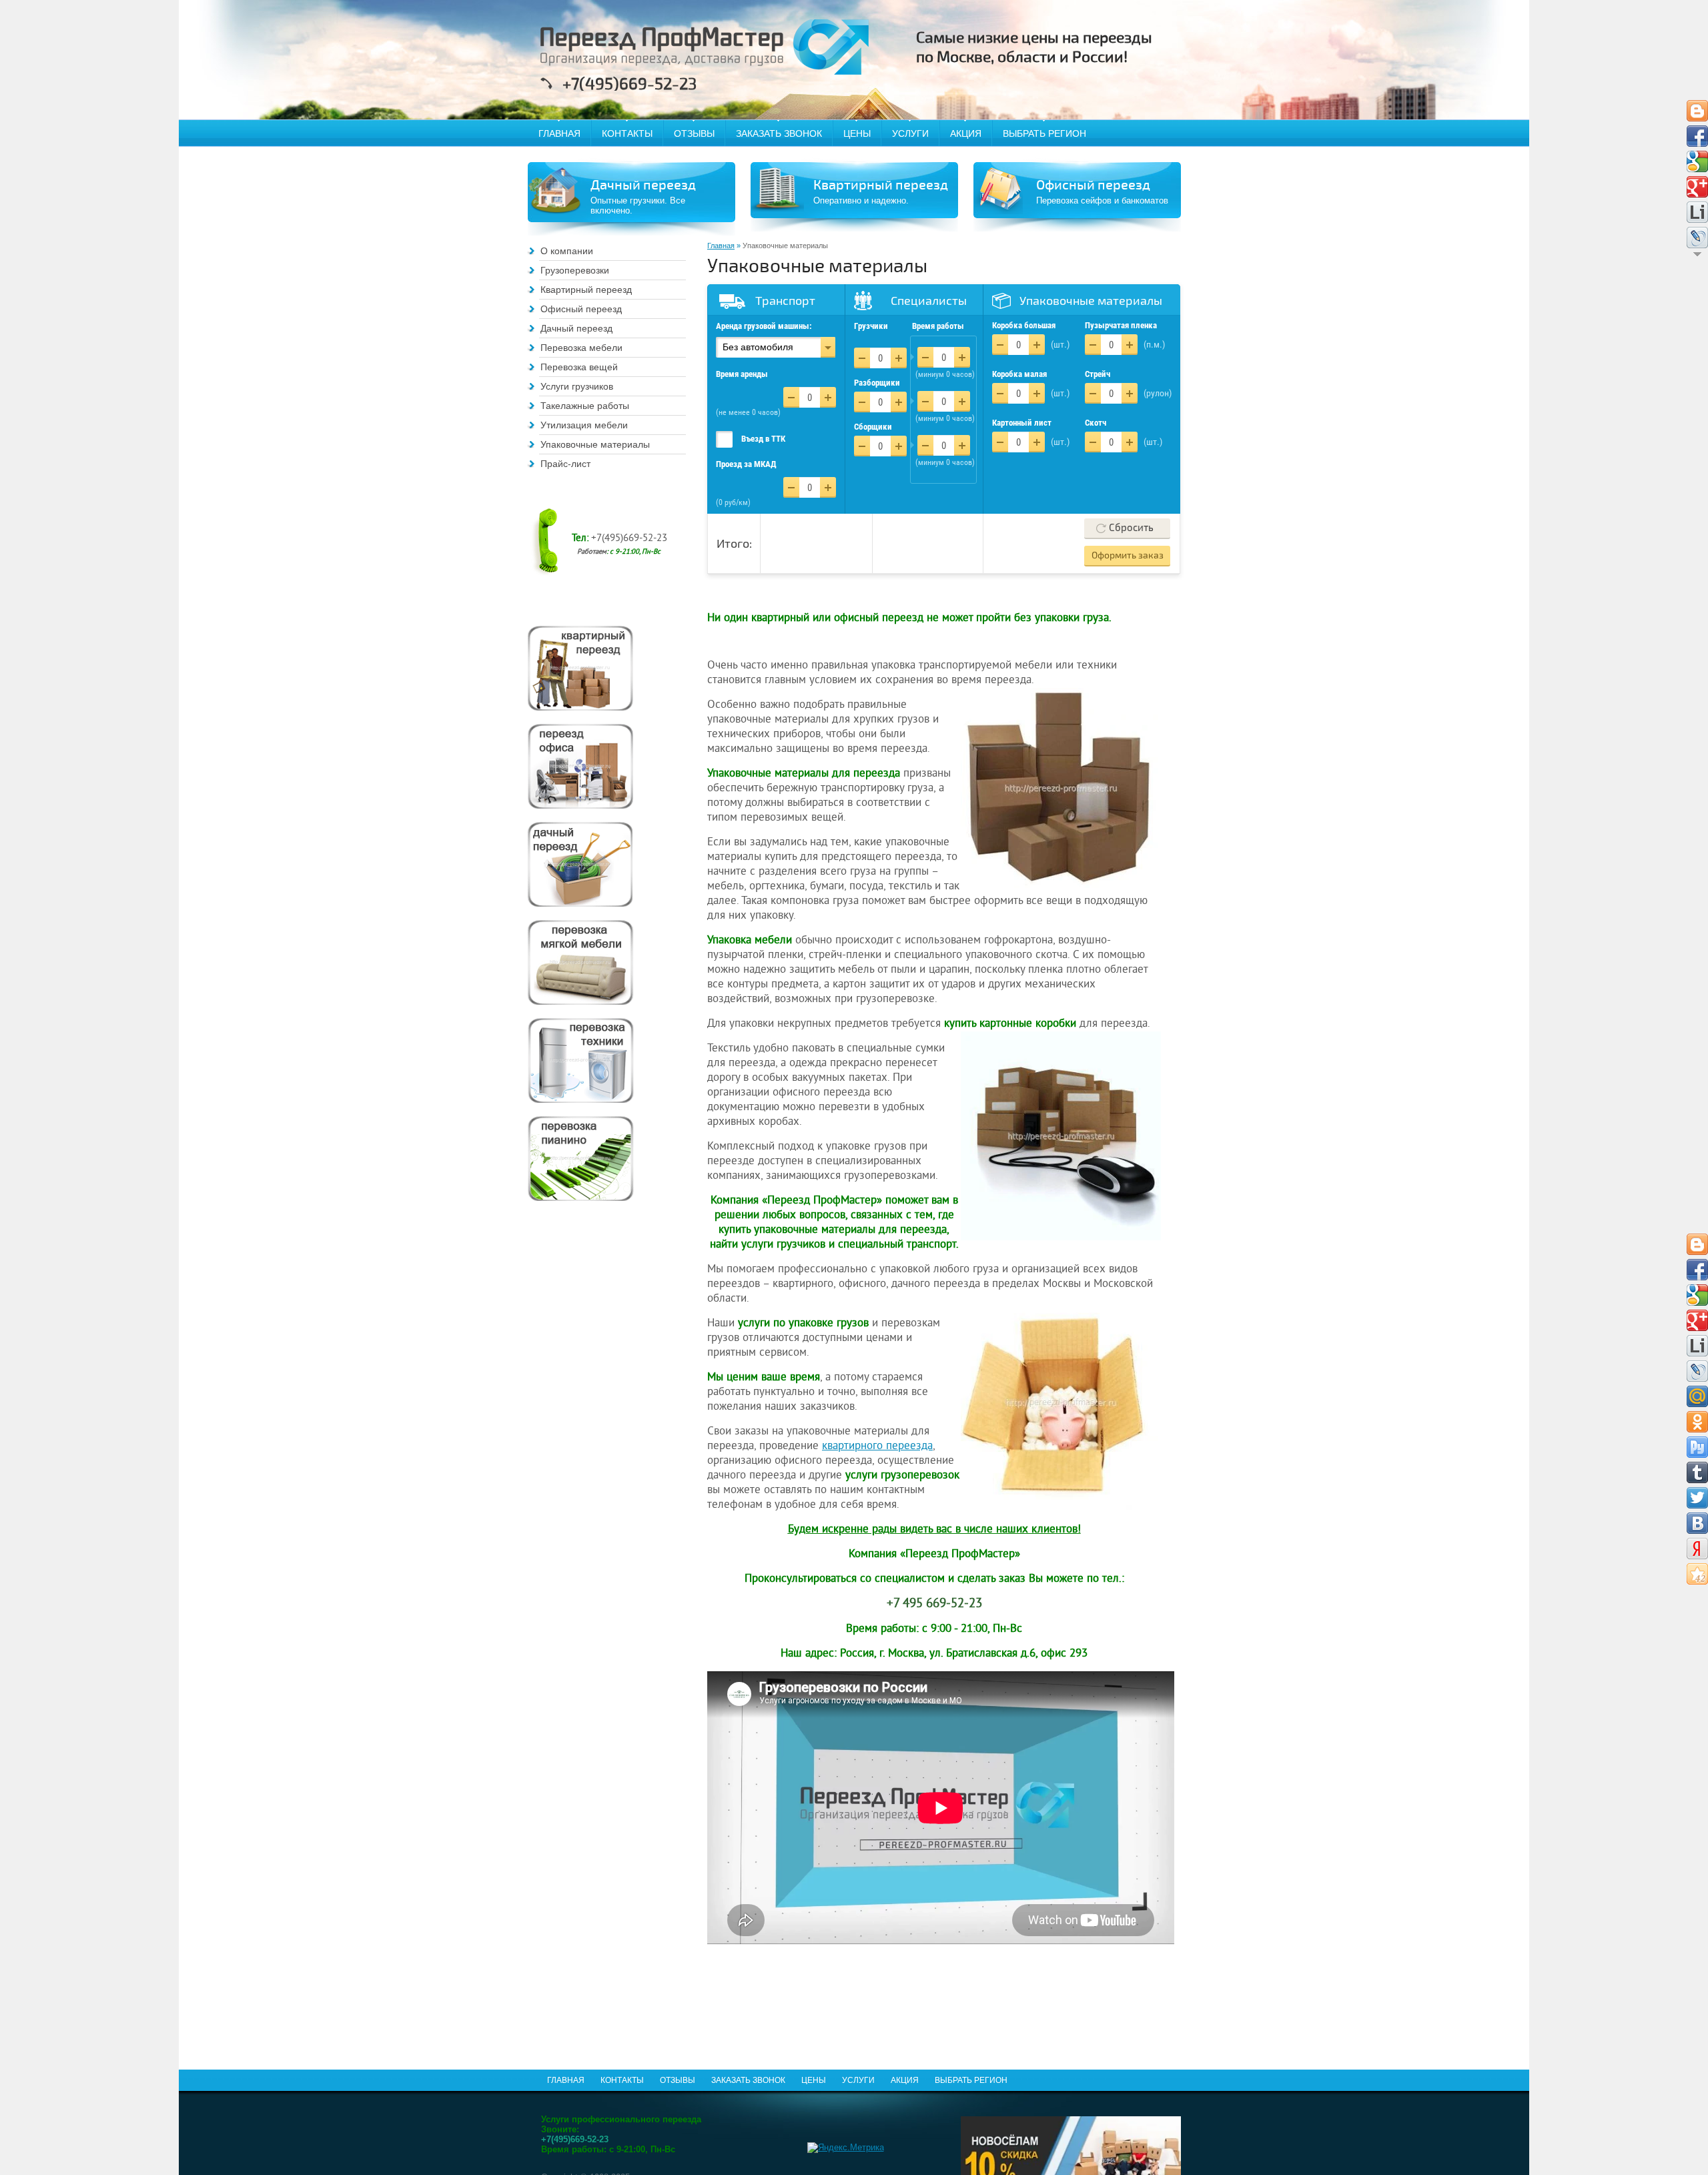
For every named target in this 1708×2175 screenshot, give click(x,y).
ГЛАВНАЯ (559, 133)
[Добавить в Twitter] (1697, 1498)
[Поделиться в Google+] (1697, 187)
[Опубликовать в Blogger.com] (1697, 111)
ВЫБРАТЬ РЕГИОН (1044, 133)
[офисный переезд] (580, 766)
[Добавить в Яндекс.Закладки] (1697, 1549)
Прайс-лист (565, 464)
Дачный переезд (576, 328)
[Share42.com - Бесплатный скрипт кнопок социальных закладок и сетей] (1697, 1574)
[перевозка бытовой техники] (580, 1060)
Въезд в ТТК (763, 439)
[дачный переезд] (580, 864)
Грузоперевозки (575, 270)
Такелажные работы (585, 406)
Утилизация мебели (584, 425)
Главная (721, 246)
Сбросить (1131, 528)
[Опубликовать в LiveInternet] (1697, 212)
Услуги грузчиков (577, 386)
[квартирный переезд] (580, 668)
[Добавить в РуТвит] (1697, 1447)
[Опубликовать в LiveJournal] (1697, 238)
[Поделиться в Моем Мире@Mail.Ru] (1697, 1396)
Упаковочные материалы (595, 444)
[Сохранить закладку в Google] (1697, 161)
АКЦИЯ (966, 133)
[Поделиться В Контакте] (1697, 1523)
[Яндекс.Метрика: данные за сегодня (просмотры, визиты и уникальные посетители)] (846, 2148)
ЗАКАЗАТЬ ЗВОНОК (779, 133)
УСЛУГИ (910, 133)
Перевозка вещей (579, 367)
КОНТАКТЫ (627, 133)
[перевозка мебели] (580, 962)
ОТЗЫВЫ (694, 133)
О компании (567, 251)
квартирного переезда (877, 1446)
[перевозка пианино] (580, 1159)
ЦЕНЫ (857, 133)
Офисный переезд (581, 309)
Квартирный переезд (586, 290)
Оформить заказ (1128, 555)
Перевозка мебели (581, 348)
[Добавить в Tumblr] (1697, 1472)
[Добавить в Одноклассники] (1697, 1422)
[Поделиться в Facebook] (1697, 136)
